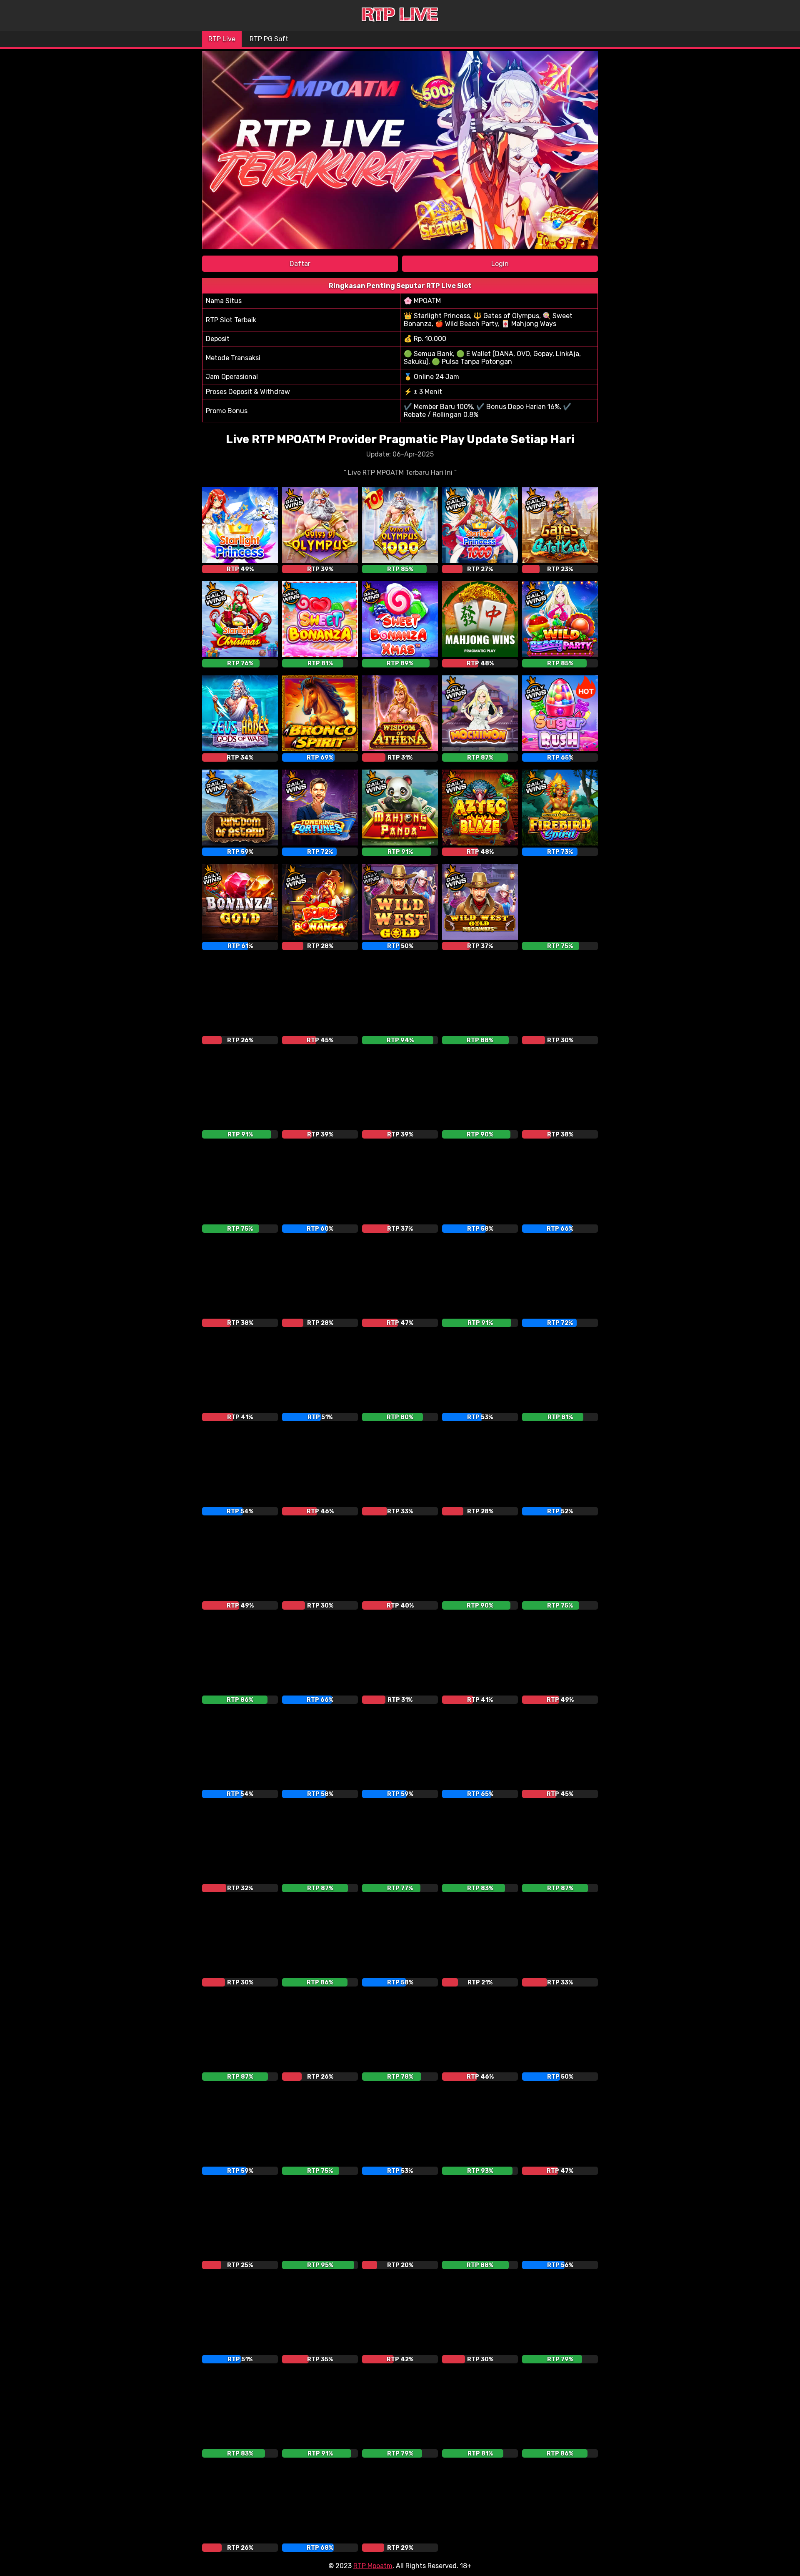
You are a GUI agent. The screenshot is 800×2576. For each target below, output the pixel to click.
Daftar (300, 264)
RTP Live (222, 39)
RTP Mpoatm (373, 2566)
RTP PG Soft (269, 39)
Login (500, 264)
